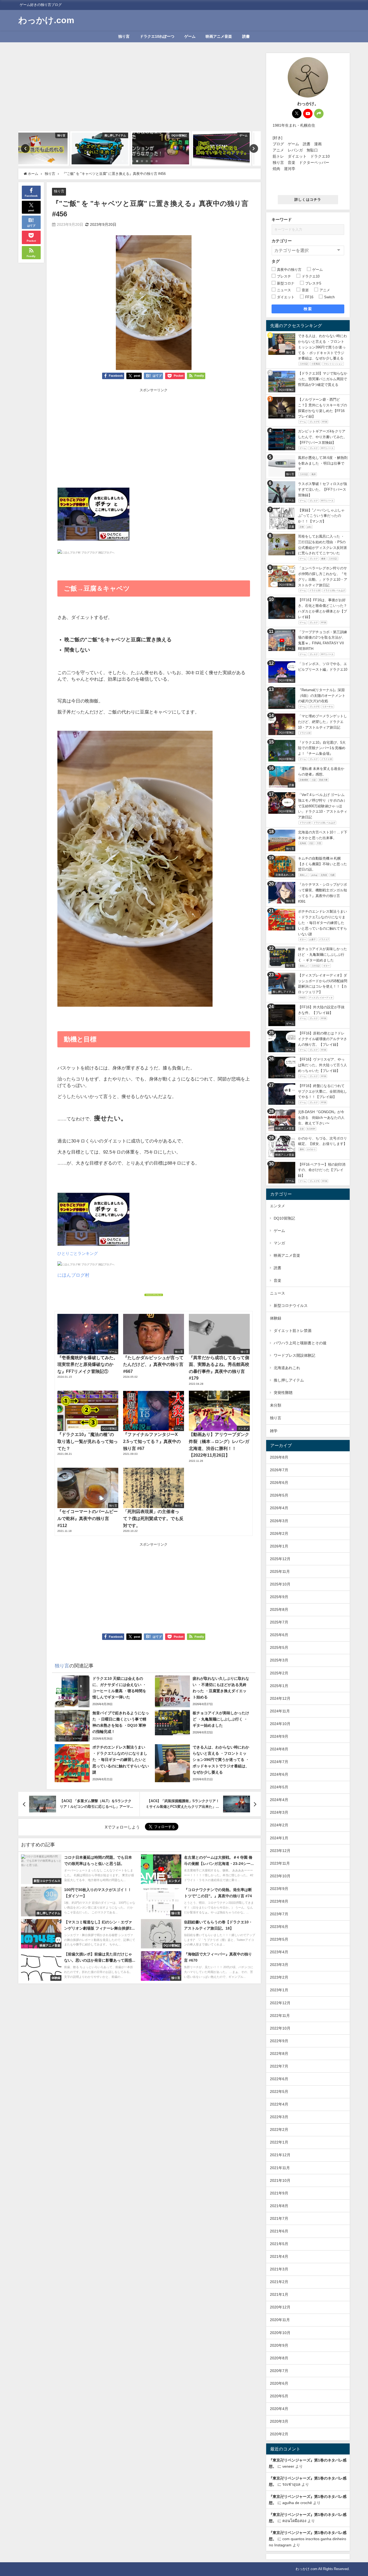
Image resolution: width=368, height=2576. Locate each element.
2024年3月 (279, 1812)
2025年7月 (279, 1622)
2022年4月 (279, 2104)
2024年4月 (279, 1800)
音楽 (277, 1280)
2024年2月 (279, 1825)
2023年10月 (280, 1876)
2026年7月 (279, 1470)
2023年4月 (279, 1952)
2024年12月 (280, 1698)
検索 (308, 309)
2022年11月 (280, 2016)
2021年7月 (279, 2218)
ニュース (277, 1293)
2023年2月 (279, 1977)
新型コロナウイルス (291, 1306)
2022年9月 (279, 2041)
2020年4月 (279, 2409)
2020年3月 (279, 2421)
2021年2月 (279, 2282)
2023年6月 (279, 1927)
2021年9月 (279, 2193)
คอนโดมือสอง (294, 2521)
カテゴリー (282, 241)
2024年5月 (279, 1787)
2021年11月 (280, 2168)
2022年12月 (280, 2003)
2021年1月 (279, 2294)
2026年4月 (279, 1508)
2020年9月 (279, 2345)
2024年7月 (279, 1762)
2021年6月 (279, 2231)
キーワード (282, 219)
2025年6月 (279, 1635)
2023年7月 (279, 1914)
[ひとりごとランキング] (93, 516)
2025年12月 (280, 1559)
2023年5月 (279, 1939)
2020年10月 (280, 2333)
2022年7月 (279, 2066)
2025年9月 (279, 1597)
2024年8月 (279, 1749)
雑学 (274, 1431)
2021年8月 (279, 2206)
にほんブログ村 (73, 1275)
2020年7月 (279, 2371)
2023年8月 (279, 1901)
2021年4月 (279, 2256)
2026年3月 (279, 1521)
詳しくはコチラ (308, 200)
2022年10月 (280, 2028)
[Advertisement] (139, 91)
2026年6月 (279, 1483)
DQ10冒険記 (284, 1218)
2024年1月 (279, 1838)
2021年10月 (280, 2180)
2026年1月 (279, 1546)
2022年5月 (279, 2092)
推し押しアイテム (289, 1380)
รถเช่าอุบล (291, 2484)
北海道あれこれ (287, 1368)
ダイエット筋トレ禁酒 (293, 1331)
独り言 (124, 36)
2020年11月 (280, 2320)
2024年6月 (279, 1774)
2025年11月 (280, 1571)
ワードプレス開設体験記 (294, 1355)
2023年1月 (279, 1990)
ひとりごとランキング (78, 1253)
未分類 (276, 1405)
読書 (246, 36)
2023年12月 (280, 1851)
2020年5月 (279, 2396)
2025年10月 (280, 1584)
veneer (288, 2466)
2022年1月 (279, 2142)
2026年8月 (279, 1457)
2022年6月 (279, 2079)
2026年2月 (279, 1533)
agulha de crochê (297, 2503)
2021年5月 (279, 2244)
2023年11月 (280, 1863)
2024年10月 (280, 1724)
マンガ (279, 1243)
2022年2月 (279, 2130)
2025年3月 (279, 1660)
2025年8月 (279, 1609)
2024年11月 (280, 1711)
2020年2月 (279, 2434)
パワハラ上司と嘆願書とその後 (300, 1343)
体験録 (276, 1318)
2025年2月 (279, 1673)
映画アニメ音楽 (219, 36)
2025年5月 (279, 1647)
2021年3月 (279, 2269)
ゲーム (190, 36)
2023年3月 (279, 1965)
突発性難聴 (283, 1393)
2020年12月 (280, 2307)
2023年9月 (279, 1889)
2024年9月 (279, 1736)
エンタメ (277, 1206)
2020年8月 (279, 2358)
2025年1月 (279, 1686)
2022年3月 (279, 2117)
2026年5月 (279, 1495)
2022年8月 (279, 2054)
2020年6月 (279, 2383)
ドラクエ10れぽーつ (157, 36)
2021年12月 (280, 2155)
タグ (276, 261)
